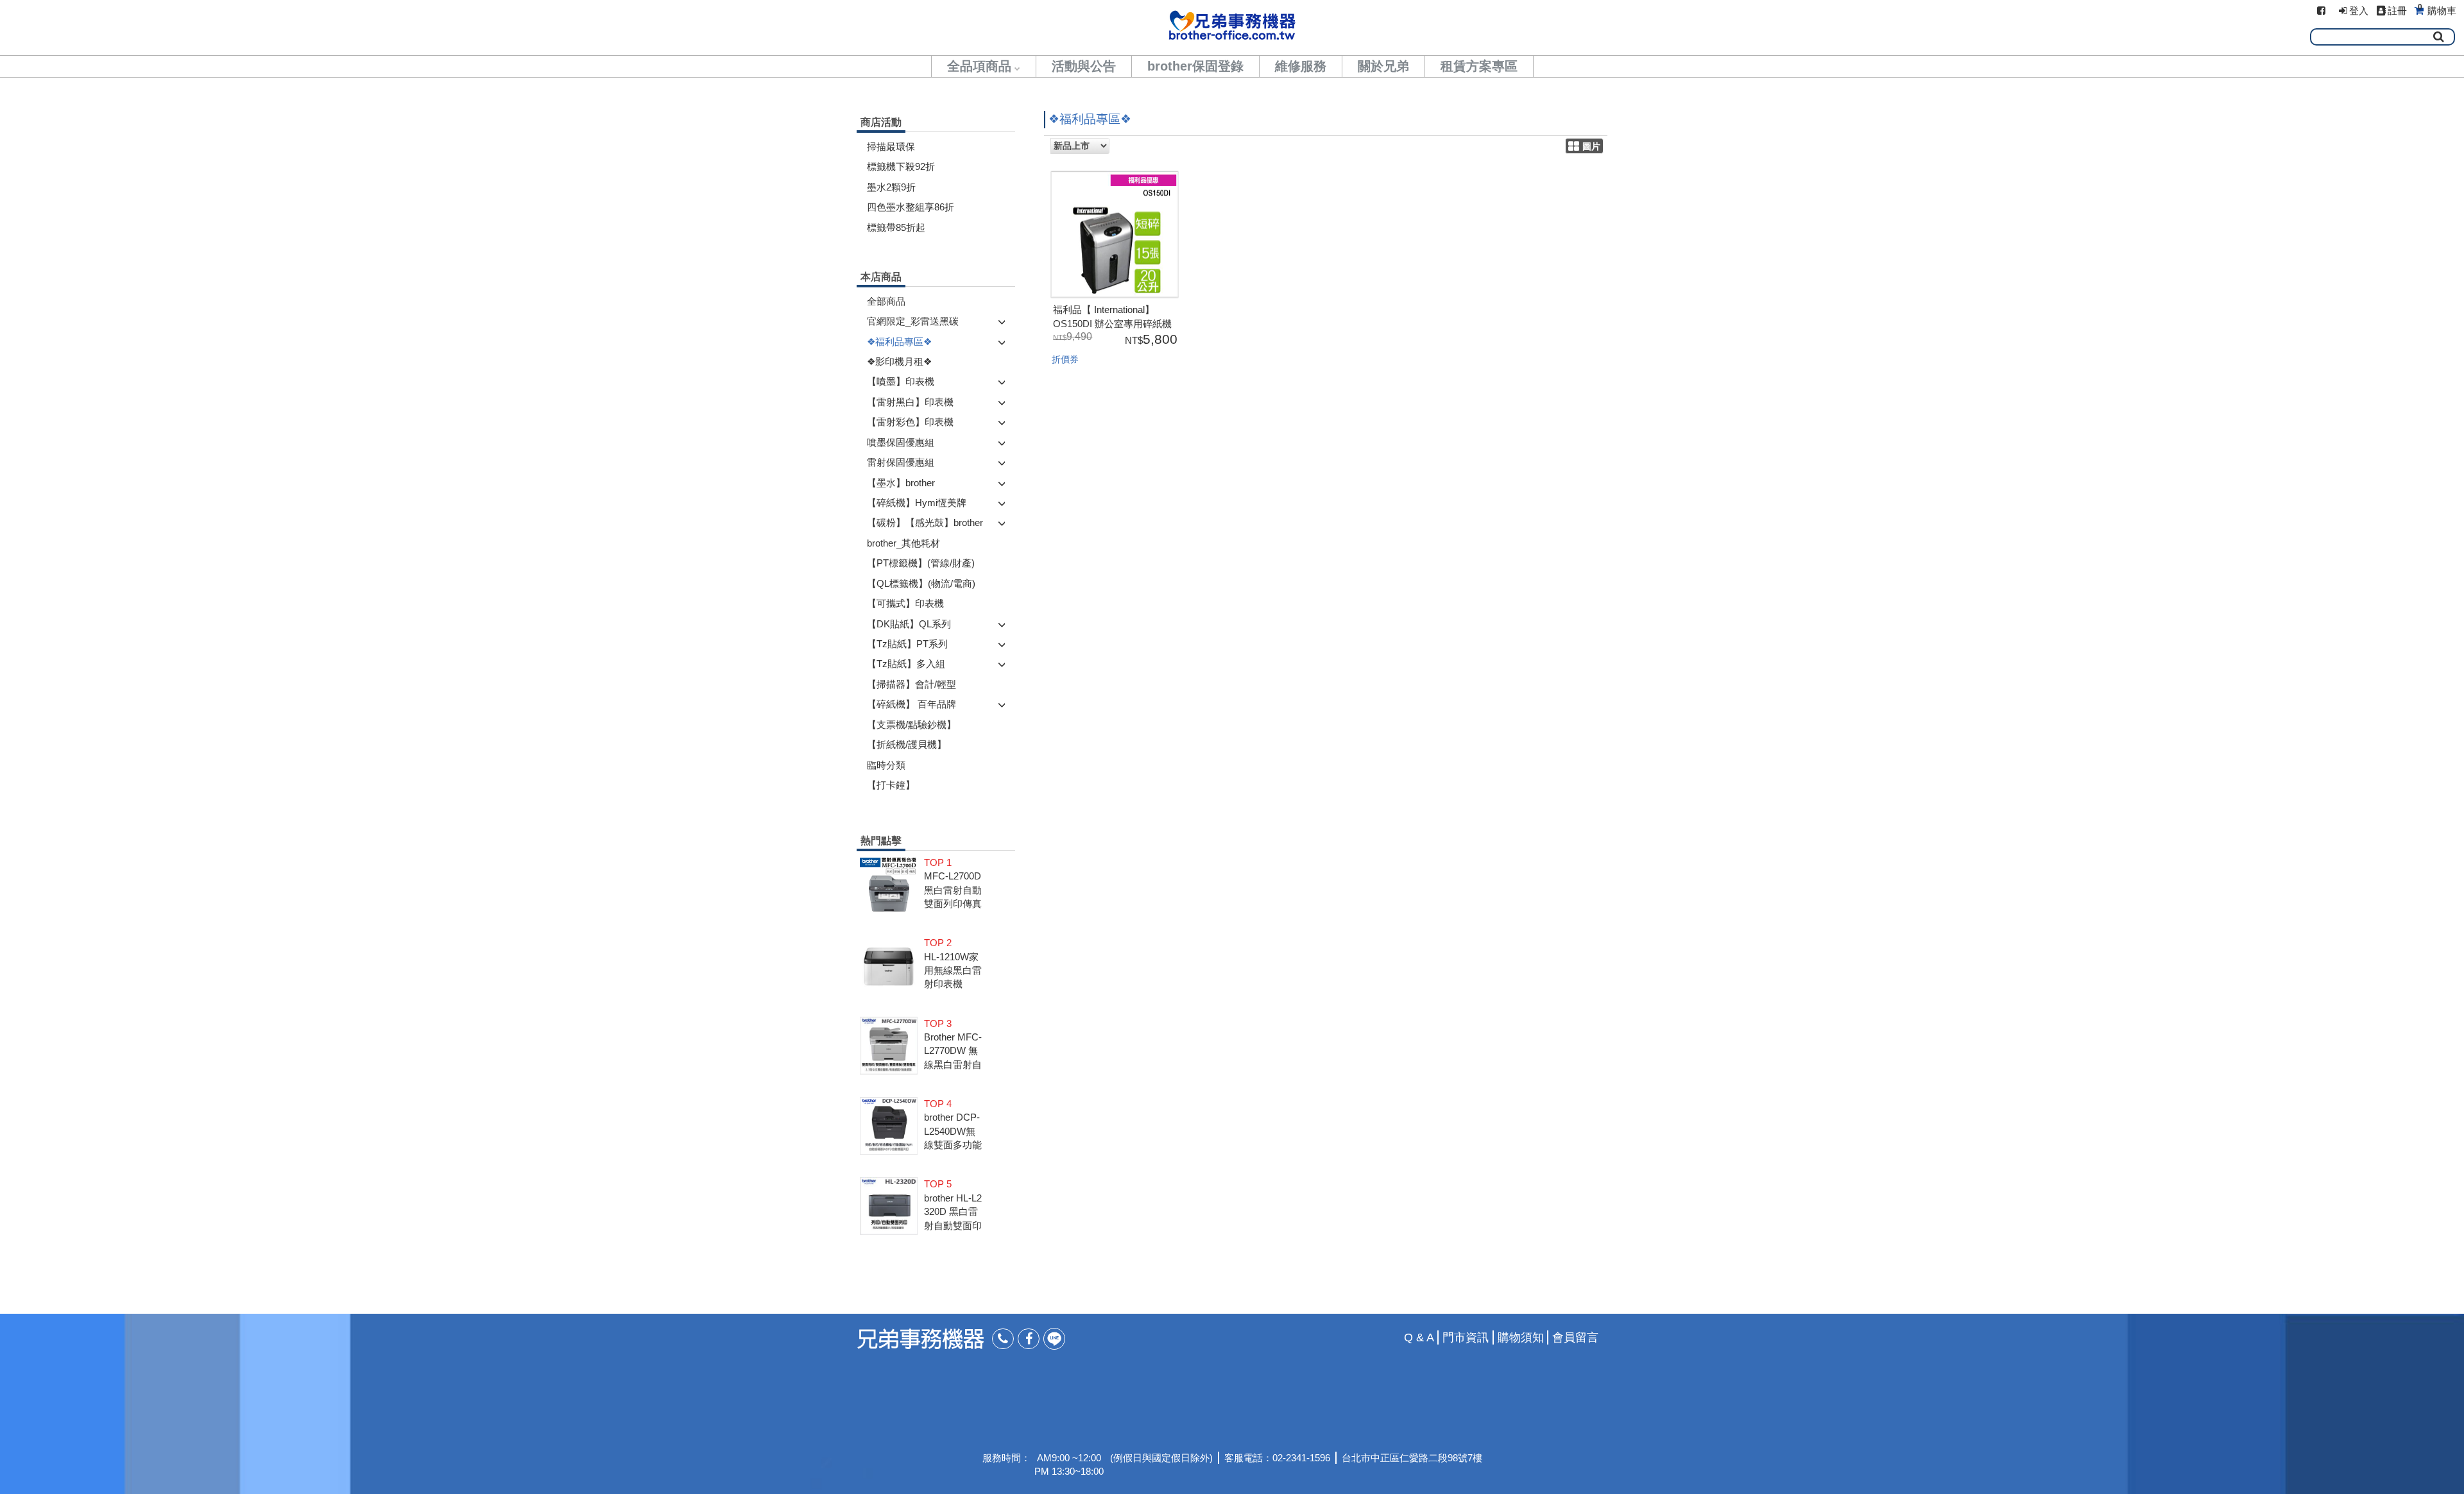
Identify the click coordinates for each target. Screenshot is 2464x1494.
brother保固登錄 (1195, 66)
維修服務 (1301, 66)
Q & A (1419, 1337)
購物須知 (1521, 1337)
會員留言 (1575, 1337)
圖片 (1591, 147)
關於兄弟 (1383, 66)
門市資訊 (1466, 1337)
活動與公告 (1084, 66)
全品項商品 (979, 66)
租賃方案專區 (1479, 66)
